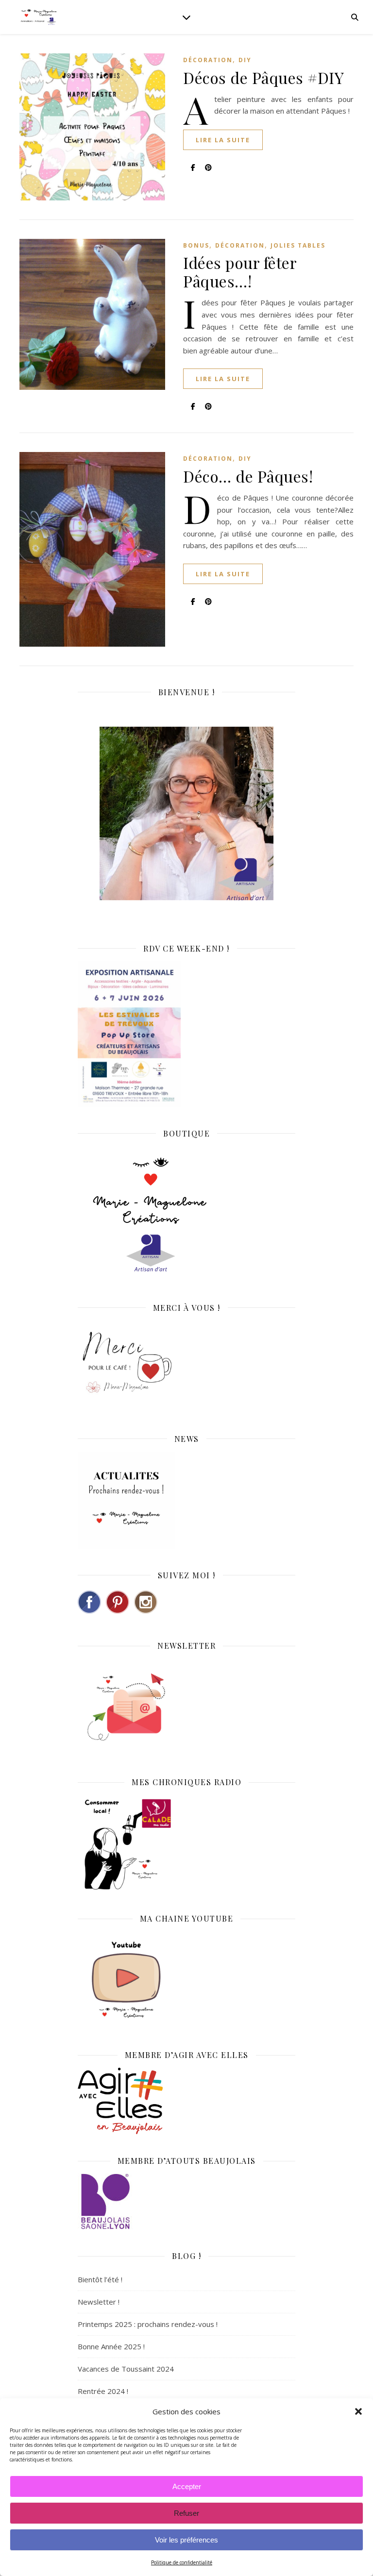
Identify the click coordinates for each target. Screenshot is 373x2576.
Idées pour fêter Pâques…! (240, 272)
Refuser (186, 2513)
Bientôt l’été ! (100, 2279)
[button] (358, 2411)
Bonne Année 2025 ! (111, 2346)
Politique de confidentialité (182, 2562)
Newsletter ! (99, 2302)
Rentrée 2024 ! (103, 2391)
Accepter (187, 2486)
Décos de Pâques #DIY (263, 77)
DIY (245, 60)
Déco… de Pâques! (248, 476)
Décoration (208, 60)
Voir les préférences (186, 2540)
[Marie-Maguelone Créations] (39, 17)
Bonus (196, 245)
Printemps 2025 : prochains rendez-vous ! (148, 2324)
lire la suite (223, 140)
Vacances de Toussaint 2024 (126, 2369)
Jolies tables (298, 245)
